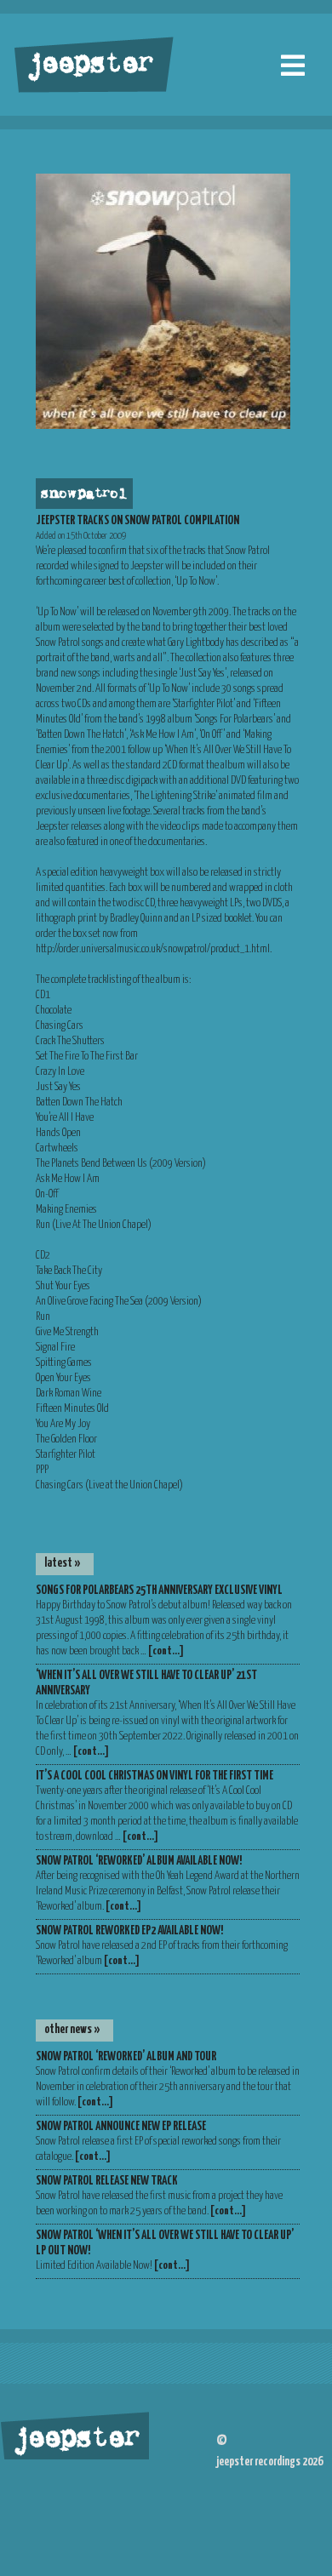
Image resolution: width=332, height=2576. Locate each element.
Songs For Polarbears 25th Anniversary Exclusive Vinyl (159, 1591)
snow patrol (82, 494)
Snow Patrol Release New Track (107, 2181)
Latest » (63, 1563)
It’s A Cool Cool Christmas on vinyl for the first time (155, 1776)
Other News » (72, 2030)
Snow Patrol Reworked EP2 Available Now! (129, 1931)
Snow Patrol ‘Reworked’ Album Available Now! (139, 1861)
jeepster (89, 66)
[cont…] (166, 1651)
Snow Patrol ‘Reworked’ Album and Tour (126, 2057)
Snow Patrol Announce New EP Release (121, 2127)
